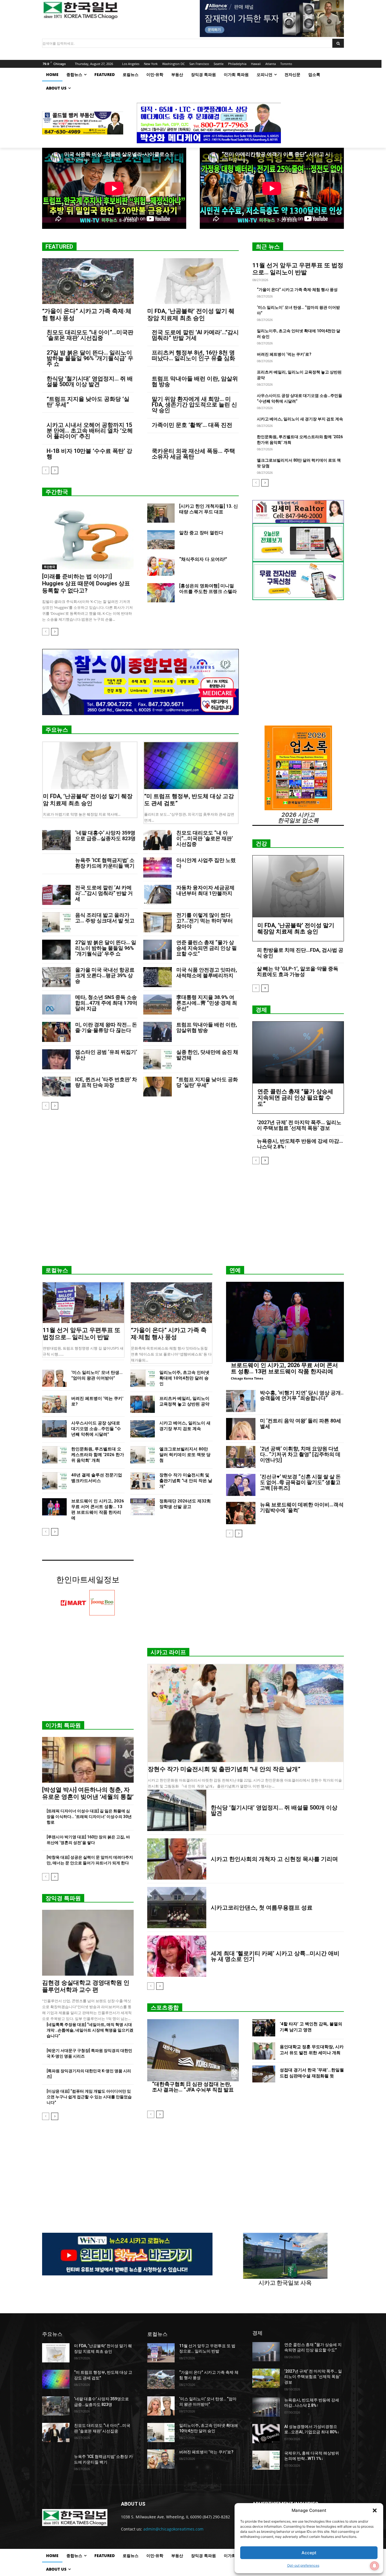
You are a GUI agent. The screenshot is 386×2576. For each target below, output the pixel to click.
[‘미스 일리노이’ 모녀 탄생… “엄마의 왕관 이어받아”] (54, 1378)
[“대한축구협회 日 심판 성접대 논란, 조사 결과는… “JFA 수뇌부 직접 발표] (193, 2050)
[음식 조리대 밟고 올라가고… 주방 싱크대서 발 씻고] (56, 922)
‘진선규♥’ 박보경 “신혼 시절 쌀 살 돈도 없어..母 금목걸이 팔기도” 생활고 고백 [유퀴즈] (300, 1482)
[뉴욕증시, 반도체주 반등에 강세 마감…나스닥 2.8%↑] (266, 2407)
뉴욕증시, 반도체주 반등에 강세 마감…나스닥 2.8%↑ (300, 1144)
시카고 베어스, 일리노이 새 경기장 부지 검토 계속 (300, 419)
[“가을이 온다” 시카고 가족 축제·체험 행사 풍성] (88, 281)
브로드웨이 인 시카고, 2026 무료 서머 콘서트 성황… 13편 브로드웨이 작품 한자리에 (284, 1368)
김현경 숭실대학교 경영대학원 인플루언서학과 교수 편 (86, 1986)
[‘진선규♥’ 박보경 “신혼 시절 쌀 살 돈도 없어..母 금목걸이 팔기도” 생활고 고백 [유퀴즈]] (241, 1485)
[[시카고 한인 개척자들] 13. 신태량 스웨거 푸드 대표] (161, 513)
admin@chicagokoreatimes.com (173, 2529)
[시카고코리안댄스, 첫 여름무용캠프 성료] (177, 1908)
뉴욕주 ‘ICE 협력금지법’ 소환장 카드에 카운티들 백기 (105, 863)
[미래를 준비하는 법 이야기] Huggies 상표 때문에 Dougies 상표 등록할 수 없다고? (86, 583)
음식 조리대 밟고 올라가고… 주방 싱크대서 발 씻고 (105, 918)
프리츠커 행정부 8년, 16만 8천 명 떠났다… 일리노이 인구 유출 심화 (193, 355)
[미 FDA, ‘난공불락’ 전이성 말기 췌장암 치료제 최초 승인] (193, 281)
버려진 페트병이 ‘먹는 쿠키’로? (284, 354)
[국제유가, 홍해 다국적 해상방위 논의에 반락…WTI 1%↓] (266, 2460)
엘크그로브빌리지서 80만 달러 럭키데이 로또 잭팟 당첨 (185, 1455)
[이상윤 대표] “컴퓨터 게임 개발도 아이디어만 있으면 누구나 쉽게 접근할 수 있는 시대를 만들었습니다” (89, 2097)
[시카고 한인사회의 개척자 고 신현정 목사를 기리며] (177, 1859)
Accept (309, 2553)
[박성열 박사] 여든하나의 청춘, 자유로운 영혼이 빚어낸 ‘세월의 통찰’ (88, 1793)
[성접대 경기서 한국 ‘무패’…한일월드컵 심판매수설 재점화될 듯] (264, 2074)
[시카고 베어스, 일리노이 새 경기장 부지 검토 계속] (143, 1429)
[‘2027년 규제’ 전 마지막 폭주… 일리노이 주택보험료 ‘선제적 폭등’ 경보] (266, 2378)
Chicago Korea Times (247, 1378)
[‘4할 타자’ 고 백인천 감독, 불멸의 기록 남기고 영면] (264, 2028)
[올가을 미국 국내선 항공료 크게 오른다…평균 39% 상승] (56, 977)
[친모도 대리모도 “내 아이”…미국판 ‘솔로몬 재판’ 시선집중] (158, 840)
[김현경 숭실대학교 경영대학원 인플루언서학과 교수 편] (88, 1943)
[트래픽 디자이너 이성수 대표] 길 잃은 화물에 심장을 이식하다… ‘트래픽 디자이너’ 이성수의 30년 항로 (89, 1817)
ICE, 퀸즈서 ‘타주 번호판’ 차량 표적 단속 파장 (106, 1082)
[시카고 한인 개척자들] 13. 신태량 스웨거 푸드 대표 (209, 509)
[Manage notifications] (374, 2566)
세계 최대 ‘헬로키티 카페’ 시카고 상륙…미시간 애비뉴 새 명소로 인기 (275, 1956)
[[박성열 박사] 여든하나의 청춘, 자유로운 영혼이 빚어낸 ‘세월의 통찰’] (88, 1760)
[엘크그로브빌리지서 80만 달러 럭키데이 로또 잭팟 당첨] (143, 1455)
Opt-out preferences (303, 2565)
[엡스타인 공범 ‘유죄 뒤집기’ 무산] (56, 1059)
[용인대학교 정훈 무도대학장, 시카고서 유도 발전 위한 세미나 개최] (264, 2051)
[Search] (338, 43)
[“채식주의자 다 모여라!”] (161, 566)
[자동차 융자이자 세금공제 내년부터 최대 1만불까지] (158, 895)
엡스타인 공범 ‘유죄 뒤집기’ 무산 (106, 1055)
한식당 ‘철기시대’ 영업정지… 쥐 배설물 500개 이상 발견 (90, 381)
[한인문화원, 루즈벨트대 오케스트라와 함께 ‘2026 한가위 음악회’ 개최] (54, 1455)
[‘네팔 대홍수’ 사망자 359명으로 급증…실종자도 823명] (56, 840)
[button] (375, 2510)
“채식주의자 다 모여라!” (203, 559)
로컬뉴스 (57, 1270)
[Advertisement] (193, 1217)
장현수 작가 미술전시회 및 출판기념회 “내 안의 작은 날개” (186, 1481)
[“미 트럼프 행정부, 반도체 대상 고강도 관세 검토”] (191, 766)
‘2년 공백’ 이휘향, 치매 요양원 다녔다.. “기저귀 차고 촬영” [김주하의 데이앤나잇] (300, 1454)
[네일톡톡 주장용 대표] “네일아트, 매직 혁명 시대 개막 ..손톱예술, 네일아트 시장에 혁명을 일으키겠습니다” (90, 2030)
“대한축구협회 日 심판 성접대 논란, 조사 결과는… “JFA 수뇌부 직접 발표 (193, 2087)
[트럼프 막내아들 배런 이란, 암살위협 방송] (158, 1032)
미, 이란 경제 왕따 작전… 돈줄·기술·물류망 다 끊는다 (106, 1027)
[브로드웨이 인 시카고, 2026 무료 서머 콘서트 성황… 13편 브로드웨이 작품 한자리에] (54, 1507)
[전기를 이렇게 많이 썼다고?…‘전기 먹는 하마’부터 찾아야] (158, 922)
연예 (235, 1270)
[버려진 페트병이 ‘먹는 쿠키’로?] (54, 1404)
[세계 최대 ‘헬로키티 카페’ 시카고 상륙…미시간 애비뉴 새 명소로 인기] (177, 1956)
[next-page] (55, 470)
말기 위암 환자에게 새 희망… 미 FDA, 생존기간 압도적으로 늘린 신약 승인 (194, 405)
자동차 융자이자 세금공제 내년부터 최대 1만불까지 (205, 890)
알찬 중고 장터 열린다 (201, 533)
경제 (261, 1010)
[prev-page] (46, 470)
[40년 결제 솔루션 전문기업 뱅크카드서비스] (54, 1481)
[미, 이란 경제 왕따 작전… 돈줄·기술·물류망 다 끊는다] (56, 1032)
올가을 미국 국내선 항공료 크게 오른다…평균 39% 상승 (105, 975)
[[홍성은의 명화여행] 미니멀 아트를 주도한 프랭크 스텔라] (161, 593)
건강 (261, 844)
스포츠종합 (165, 2008)
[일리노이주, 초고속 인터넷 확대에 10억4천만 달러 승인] (143, 1378)
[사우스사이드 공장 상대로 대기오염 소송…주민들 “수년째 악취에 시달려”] (54, 1429)
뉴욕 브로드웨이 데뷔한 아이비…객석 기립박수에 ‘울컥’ (302, 1507)
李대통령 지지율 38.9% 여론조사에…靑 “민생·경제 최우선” (207, 1003)
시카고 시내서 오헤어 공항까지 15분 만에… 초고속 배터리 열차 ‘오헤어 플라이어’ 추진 (90, 431)
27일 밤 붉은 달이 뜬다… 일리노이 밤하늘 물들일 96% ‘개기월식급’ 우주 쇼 (90, 358)
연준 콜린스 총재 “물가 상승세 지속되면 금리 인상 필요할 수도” (207, 948)
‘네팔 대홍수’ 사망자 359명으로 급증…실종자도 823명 (105, 836)
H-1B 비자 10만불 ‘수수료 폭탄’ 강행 (89, 454)
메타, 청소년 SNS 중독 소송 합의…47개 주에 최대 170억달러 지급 (106, 1003)
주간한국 (57, 492)
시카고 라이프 (168, 1652)
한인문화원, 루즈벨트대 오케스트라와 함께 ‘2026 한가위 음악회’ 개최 (98, 1455)
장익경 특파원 (63, 1898)
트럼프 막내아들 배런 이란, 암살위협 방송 (195, 381)
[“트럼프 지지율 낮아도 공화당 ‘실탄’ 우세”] (158, 1087)
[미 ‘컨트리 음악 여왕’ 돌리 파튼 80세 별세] (241, 1429)
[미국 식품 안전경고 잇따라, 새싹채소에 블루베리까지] (158, 977)
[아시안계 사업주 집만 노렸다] (158, 867)
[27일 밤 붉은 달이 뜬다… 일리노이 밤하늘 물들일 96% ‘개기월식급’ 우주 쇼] (56, 950)
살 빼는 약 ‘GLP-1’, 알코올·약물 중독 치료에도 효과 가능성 (298, 971)
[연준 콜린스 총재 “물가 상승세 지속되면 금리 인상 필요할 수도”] (158, 950)
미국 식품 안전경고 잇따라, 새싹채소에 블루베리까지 (207, 973)
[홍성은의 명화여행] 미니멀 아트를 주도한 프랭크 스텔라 (208, 589)
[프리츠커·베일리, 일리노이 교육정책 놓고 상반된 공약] (143, 1404)
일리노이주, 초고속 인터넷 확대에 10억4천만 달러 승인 (184, 1378)
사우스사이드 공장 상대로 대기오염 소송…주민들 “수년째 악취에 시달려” (96, 1429)
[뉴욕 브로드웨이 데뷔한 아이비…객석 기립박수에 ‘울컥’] (241, 1513)
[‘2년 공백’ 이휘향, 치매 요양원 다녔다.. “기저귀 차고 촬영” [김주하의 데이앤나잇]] (241, 1457)
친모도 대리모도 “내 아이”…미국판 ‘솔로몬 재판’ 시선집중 (90, 335)
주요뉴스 (57, 730)
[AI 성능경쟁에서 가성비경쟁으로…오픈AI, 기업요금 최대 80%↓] (266, 2434)
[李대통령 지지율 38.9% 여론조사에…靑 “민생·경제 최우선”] (158, 1004)
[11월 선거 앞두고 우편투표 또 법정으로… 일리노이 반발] (83, 1303)
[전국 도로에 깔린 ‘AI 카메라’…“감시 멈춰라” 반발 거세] (56, 895)
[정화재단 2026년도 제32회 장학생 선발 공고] (143, 1507)
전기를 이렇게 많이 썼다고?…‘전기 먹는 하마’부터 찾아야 (205, 921)
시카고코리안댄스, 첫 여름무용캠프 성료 (262, 1908)
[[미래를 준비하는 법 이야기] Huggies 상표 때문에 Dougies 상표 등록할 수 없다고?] (88, 536)
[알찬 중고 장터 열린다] (161, 540)
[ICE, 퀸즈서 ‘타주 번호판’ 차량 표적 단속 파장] (56, 1087)
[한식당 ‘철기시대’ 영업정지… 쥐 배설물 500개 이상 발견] (177, 1810)
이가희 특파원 (63, 1725)
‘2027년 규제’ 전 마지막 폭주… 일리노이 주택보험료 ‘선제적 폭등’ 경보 (299, 1125)
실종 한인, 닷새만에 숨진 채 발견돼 (207, 1055)
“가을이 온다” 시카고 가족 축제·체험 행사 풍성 (297, 290)
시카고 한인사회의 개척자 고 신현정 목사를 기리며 (274, 1859)
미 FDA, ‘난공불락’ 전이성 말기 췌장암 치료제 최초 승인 (191, 315)
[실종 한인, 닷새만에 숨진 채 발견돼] (158, 1059)
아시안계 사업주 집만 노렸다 (206, 863)
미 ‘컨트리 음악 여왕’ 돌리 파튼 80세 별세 (301, 1423)
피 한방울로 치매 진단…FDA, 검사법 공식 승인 (300, 953)
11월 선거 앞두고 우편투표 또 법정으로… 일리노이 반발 (298, 269)
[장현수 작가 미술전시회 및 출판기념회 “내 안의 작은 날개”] (143, 1481)
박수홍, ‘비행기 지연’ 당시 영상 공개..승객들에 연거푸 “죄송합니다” (302, 1395)
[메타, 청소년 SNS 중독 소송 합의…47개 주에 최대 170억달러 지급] (56, 1004)
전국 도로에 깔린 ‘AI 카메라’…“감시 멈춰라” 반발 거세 (195, 335)
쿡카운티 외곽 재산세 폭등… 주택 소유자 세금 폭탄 (193, 454)
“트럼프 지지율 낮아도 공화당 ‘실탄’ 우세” (88, 402)
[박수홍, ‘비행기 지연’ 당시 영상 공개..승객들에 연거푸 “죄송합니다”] (241, 1401)
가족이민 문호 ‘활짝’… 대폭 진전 (192, 425)
